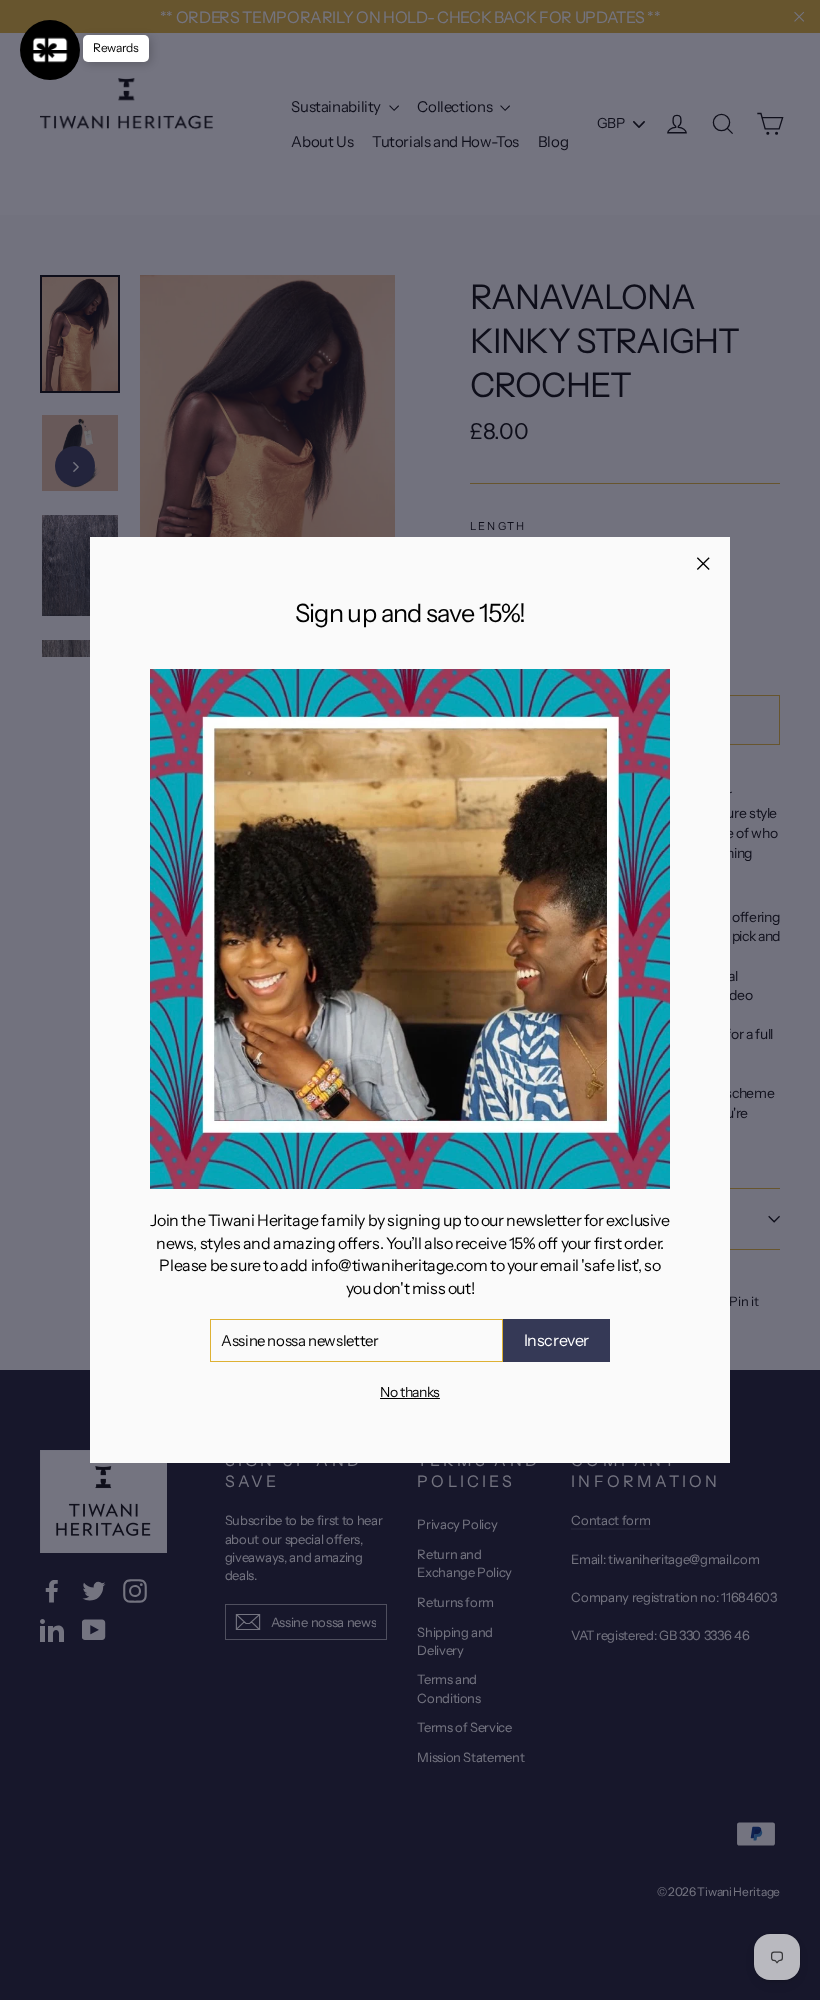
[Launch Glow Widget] (50, 50)
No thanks (410, 1392)
